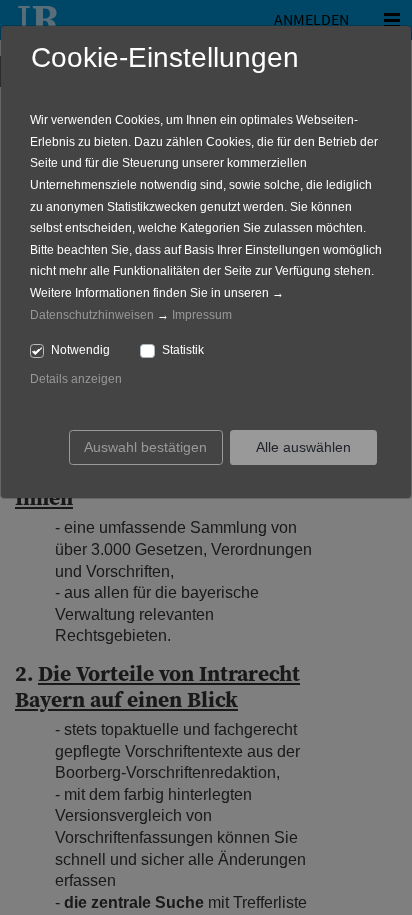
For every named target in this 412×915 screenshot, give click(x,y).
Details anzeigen (76, 379)
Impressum (202, 315)
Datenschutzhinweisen (92, 315)
